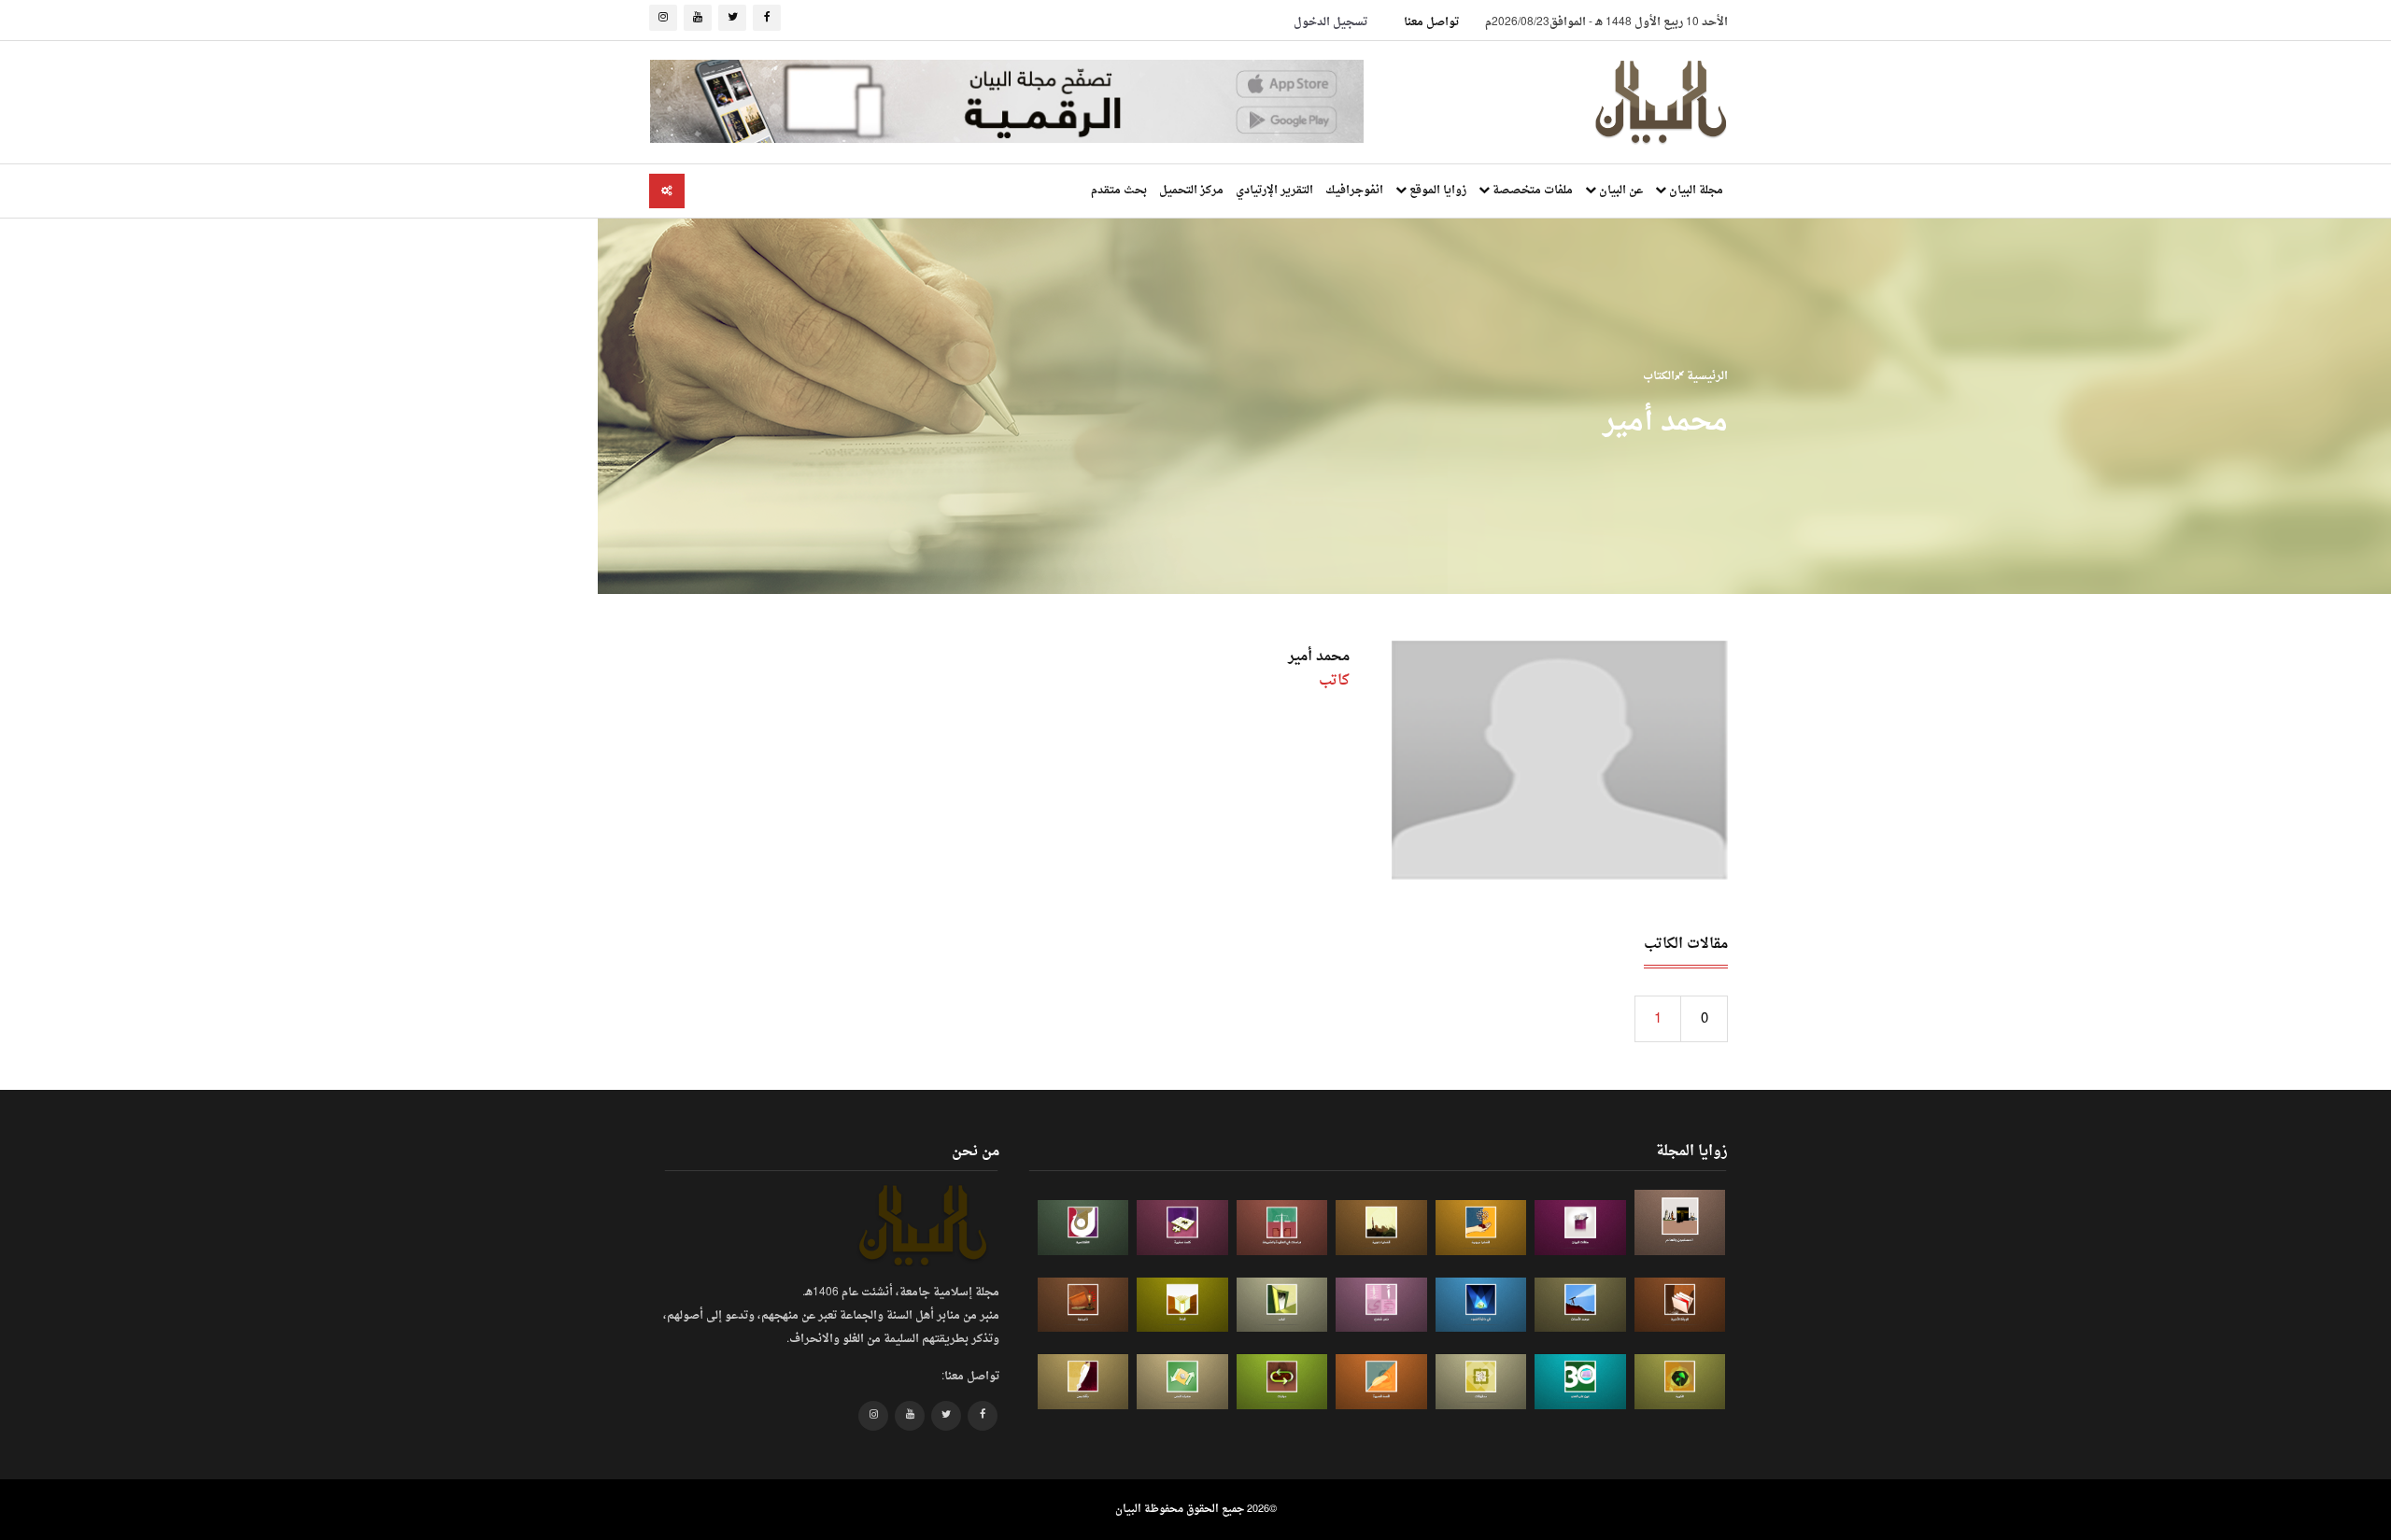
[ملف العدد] (1580, 1228)
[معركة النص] (1182, 1382)
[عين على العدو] (1580, 1382)
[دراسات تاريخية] (1083, 1305)
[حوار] (1282, 1382)
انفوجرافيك (1354, 191)
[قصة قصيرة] (1381, 1382)
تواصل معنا (1431, 22)
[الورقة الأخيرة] (1680, 1305)
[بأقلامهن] (1083, 1382)
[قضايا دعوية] (1381, 1228)
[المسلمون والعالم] (1680, 1222)
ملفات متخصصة (1531, 191)
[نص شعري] (1381, 1305)
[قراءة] (1182, 1305)
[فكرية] (1680, 1382)
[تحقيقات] (1481, 1382)
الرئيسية (1706, 376)
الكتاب (1659, 376)
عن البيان (1620, 191)
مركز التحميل (1191, 191)
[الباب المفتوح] (1282, 1305)
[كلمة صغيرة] (1182, 1228)
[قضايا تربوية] (1481, 1228)
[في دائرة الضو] (1481, 1305)
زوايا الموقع (1436, 191)
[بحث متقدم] (667, 191)
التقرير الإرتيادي (1274, 191)
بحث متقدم (1119, 191)
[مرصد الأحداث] (1580, 1305)
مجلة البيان (1695, 191)
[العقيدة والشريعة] (1282, 1228)
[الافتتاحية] (1083, 1228)
